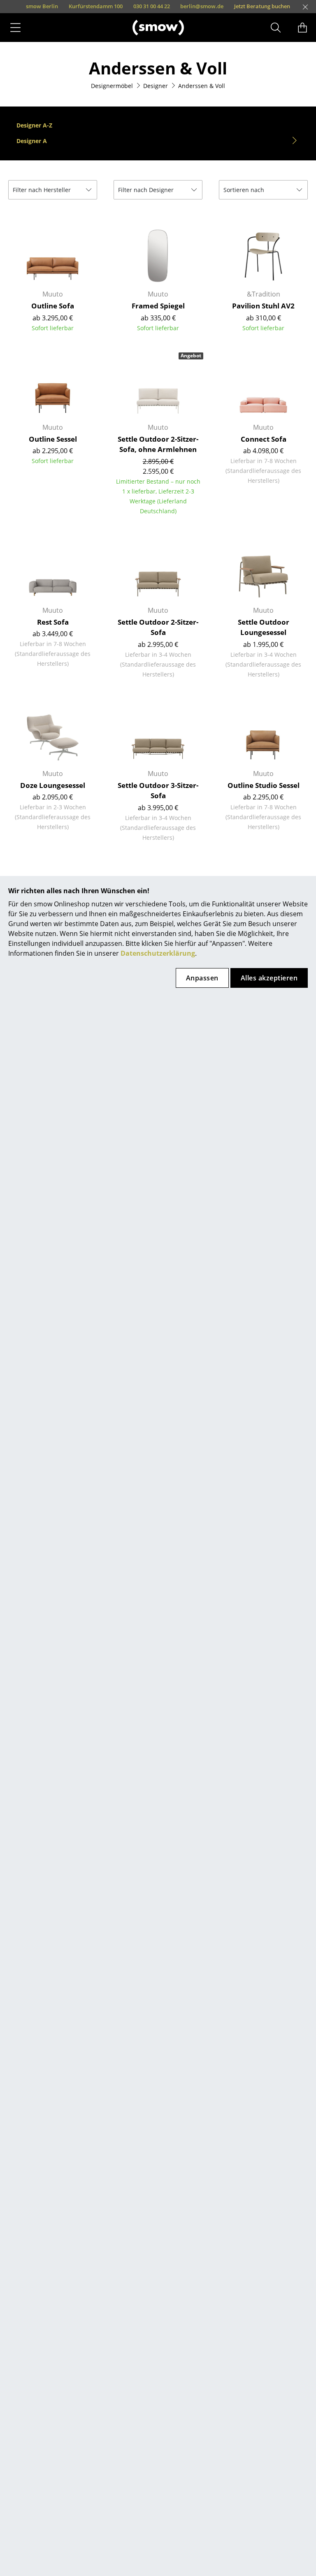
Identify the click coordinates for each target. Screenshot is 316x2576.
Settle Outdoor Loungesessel (264, 627)
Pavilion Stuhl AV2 (263, 306)
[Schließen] (305, 7)
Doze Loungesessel (53, 785)
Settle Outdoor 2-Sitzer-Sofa (158, 627)
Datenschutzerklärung (158, 953)
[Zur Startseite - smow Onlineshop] (158, 27)
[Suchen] (276, 28)
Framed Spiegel (158, 306)
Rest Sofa (53, 622)
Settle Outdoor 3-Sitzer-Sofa (158, 791)
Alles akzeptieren (269, 978)
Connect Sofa (264, 439)
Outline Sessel (53, 439)
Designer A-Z (34, 125)
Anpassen (202, 978)
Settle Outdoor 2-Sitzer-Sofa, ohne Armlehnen (158, 444)
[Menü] (15, 28)
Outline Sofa (53, 306)
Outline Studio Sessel (264, 785)
